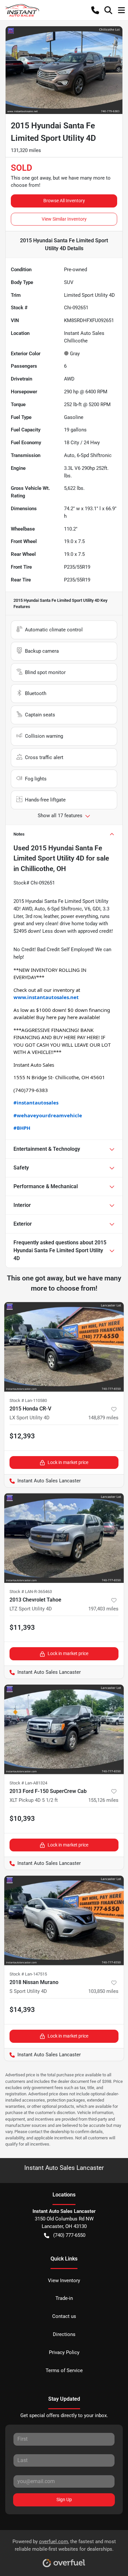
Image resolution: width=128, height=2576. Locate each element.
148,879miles (103, 1418)
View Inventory (64, 2281)
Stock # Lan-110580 (28, 1400)
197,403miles (103, 1609)
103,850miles (103, 1991)
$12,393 (22, 1436)
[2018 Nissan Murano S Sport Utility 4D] (64, 1921)
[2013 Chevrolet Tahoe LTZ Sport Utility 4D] (64, 1538)
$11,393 (22, 1627)
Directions (64, 2334)
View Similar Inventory (64, 219)
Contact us (64, 2316)
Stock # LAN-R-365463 (31, 1592)
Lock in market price (68, 1462)
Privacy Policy (64, 2352)
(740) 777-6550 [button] (69, 2235)
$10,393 (22, 1819)
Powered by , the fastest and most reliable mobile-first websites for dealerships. (64, 2545)
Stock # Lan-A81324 (28, 1783)
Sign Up (64, 2500)
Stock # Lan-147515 (28, 1974)
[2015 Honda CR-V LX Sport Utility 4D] (64, 1347)
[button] (95, 10)
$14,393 (22, 2010)
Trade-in (64, 2298)
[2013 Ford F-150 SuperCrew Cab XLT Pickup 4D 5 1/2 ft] (64, 1729)
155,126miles (103, 1800)
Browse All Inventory (64, 201)
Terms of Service (64, 2370)
